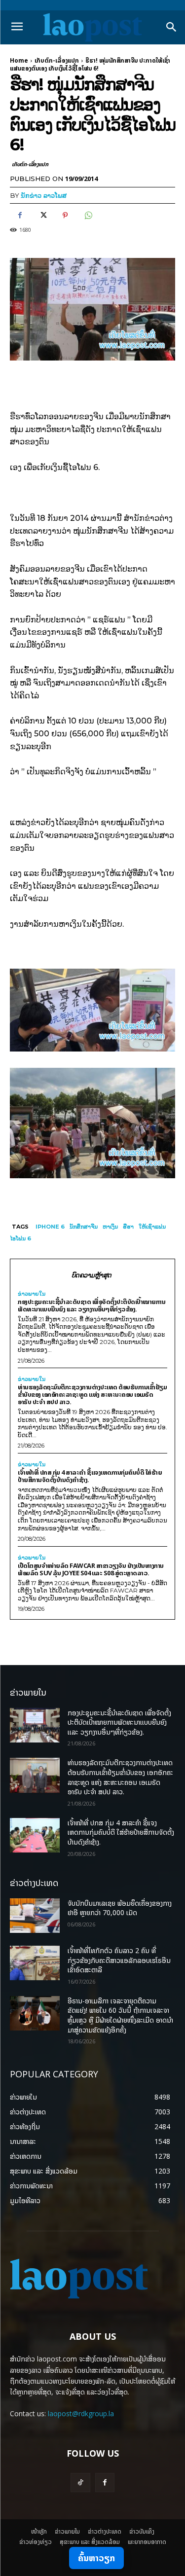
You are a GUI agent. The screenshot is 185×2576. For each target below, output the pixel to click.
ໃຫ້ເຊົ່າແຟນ (152, 1227)
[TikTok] (80, 2483)
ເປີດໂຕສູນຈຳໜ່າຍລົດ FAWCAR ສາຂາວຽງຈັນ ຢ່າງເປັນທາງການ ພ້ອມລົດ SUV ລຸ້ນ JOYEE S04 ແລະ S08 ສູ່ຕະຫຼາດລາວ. (91, 1569)
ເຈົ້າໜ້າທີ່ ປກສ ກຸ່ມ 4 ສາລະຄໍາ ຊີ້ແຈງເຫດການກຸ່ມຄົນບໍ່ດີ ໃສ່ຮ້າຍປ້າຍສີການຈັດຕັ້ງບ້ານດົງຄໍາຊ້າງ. (90, 1476)
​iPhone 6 (50, 1227)
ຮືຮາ (128, 1227)
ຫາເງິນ (110, 1227)
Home (19, 60)
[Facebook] (20, 215)
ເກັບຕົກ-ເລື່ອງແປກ (57, 60)
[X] (42, 215)
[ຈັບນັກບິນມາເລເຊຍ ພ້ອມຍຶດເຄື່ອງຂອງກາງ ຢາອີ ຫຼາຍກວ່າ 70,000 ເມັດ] (35, 1916)
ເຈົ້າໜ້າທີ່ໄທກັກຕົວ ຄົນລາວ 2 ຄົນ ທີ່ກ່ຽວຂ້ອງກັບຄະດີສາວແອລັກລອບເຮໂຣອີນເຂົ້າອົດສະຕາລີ (119, 1960)
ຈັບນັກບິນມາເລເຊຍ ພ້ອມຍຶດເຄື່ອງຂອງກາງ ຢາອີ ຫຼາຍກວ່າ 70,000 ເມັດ (120, 1908)
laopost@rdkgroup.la (81, 2413)
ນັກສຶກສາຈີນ (84, 1227)
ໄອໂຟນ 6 (20, 1238)
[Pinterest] (65, 215)
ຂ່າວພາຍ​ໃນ (32, 1294)
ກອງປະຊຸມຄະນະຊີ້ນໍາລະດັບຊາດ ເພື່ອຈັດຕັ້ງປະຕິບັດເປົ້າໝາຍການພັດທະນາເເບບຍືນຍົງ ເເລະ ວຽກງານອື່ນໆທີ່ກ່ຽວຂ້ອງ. (92, 1305)
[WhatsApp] (88, 215)
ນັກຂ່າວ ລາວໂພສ (44, 195)
